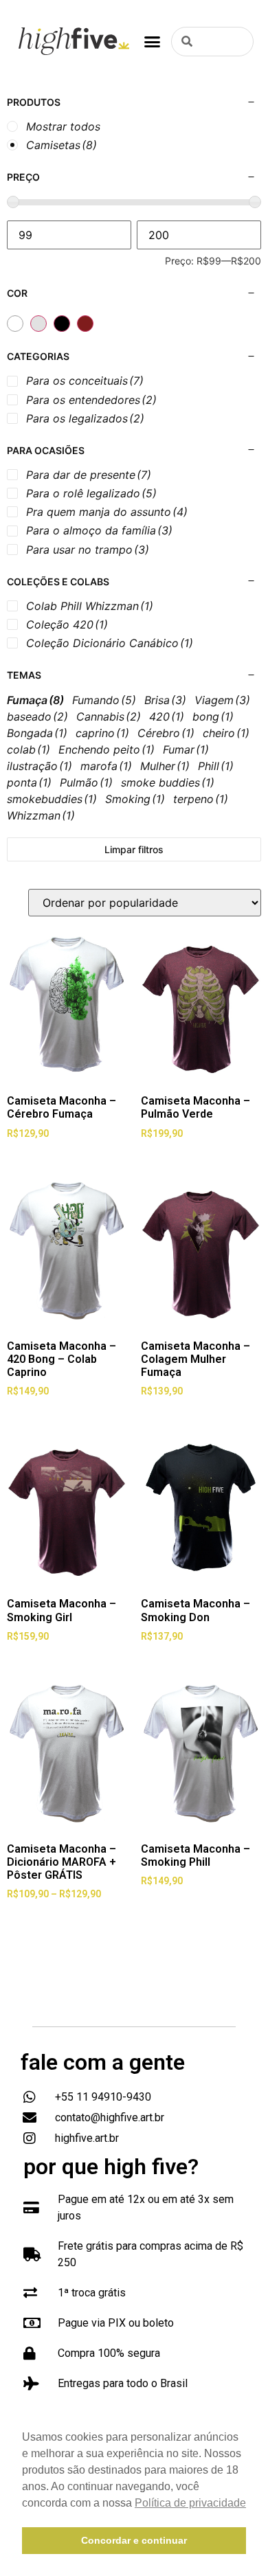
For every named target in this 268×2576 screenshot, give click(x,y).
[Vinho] (85, 324)
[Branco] (15, 324)
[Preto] (62, 324)
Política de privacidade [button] (190, 2503)
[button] (153, 41)
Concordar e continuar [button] (134, 2540)
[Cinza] (38, 324)
